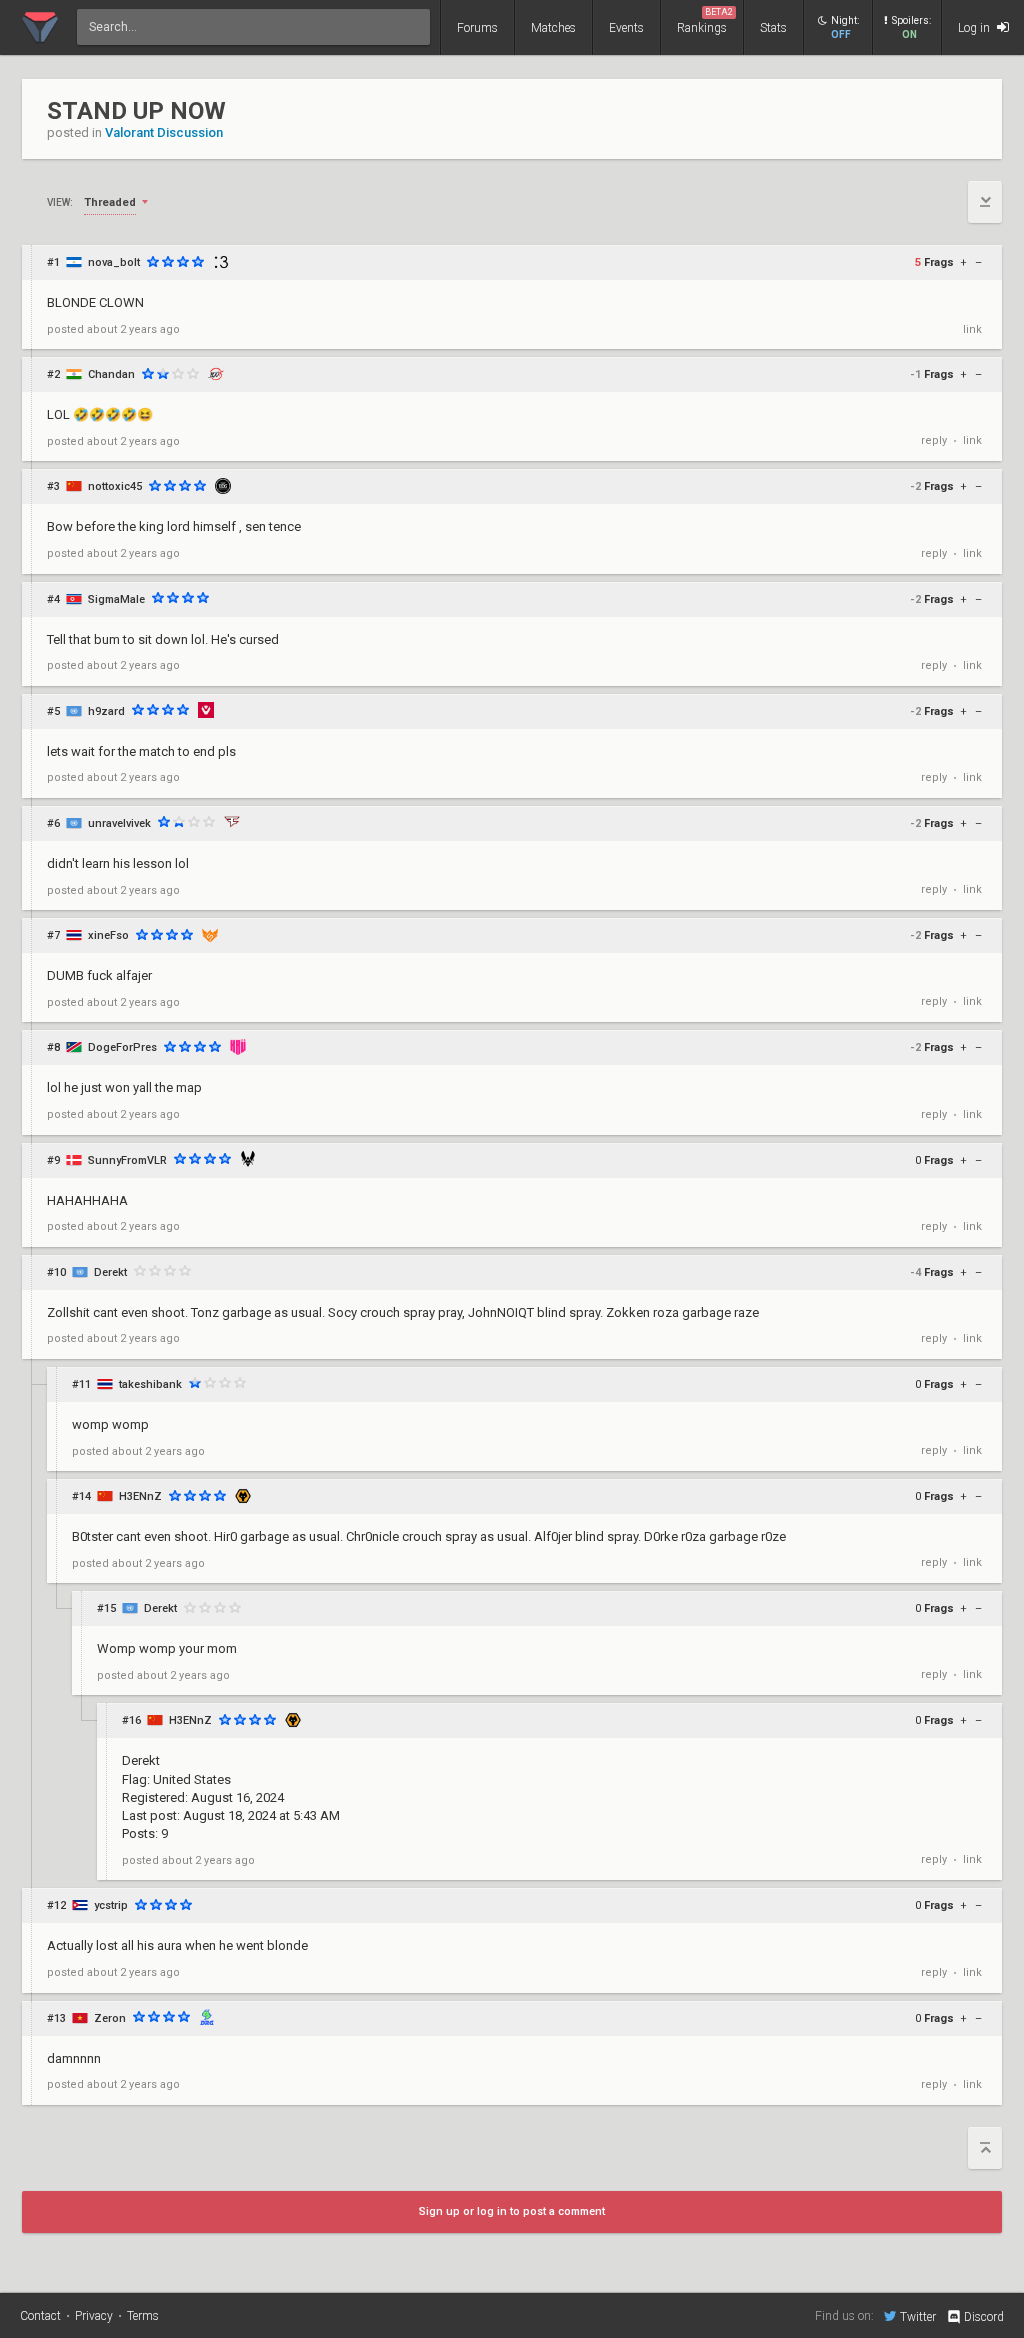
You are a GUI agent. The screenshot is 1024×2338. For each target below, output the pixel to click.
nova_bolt (114, 262)
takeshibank (150, 1384)
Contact (40, 2316)
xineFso (108, 935)
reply (934, 440)
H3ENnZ (140, 1496)
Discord (984, 2317)
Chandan (111, 374)
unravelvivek (119, 823)
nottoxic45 (115, 486)
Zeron (110, 2018)
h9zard (106, 711)
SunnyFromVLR (127, 1160)
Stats (773, 28)
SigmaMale (116, 599)
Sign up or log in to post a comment (512, 2211)
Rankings (705, 21)
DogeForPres (122, 1047)
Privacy (94, 2316)
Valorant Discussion (164, 132)
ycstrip (111, 1905)
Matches (553, 28)
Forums (477, 28)
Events (626, 28)
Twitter (918, 2316)
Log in (975, 28)
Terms (143, 2316)
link (972, 329)
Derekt (110, 1272)
